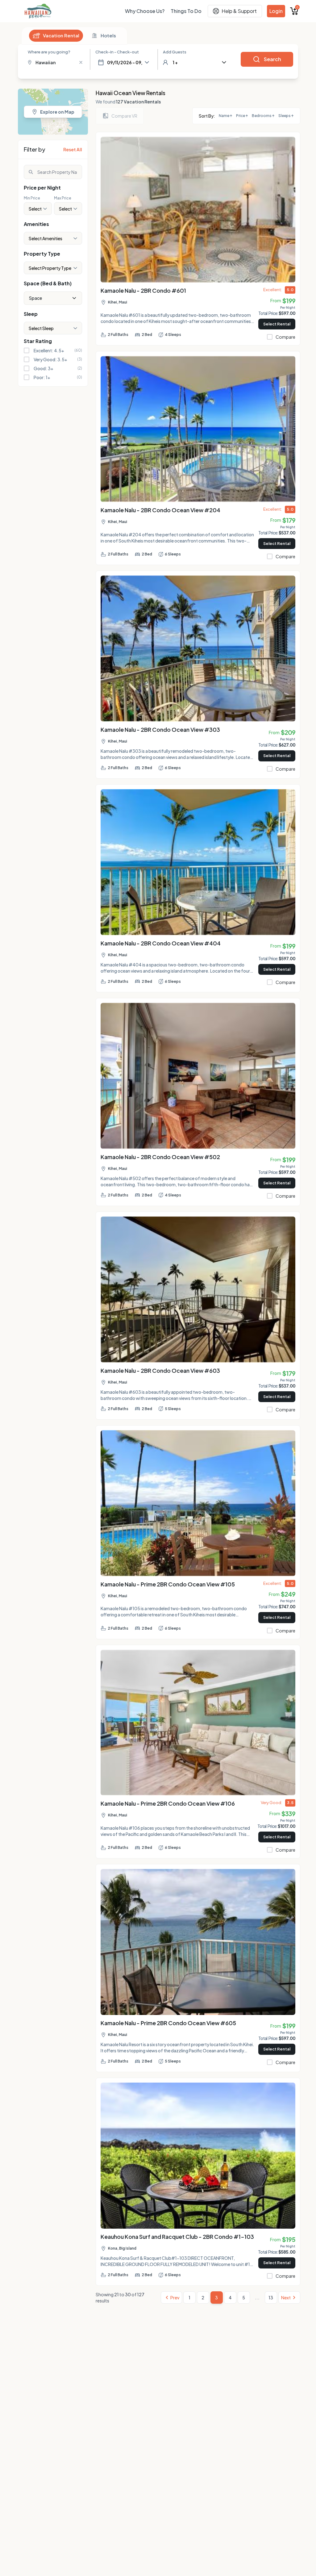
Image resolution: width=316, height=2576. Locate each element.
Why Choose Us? (145, 11)
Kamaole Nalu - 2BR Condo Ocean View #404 (161, 943)
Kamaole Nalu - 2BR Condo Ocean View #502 (160, 1157)
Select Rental (277, 324)
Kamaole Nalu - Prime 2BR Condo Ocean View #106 (168, 1803)
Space (35, 298)
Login (276, 11)
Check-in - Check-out (117, 52)
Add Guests (175, 52)
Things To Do (186, 11)
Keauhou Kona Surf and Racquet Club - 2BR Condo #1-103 (177, 2237)
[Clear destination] (81, 62)
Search (272, 59)
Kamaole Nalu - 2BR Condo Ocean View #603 (160, 1370)
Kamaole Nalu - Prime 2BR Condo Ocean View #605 (168, 2023)
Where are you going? (49, 52)
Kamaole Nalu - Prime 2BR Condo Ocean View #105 (168, 1584)
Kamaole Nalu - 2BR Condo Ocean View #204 (160, 510)
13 (271, 2297)
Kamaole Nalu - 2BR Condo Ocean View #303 (160, 729)
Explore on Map (57, 112)
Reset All (73, 149)
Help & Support (239, 11)
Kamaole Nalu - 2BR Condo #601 (143, 290)
